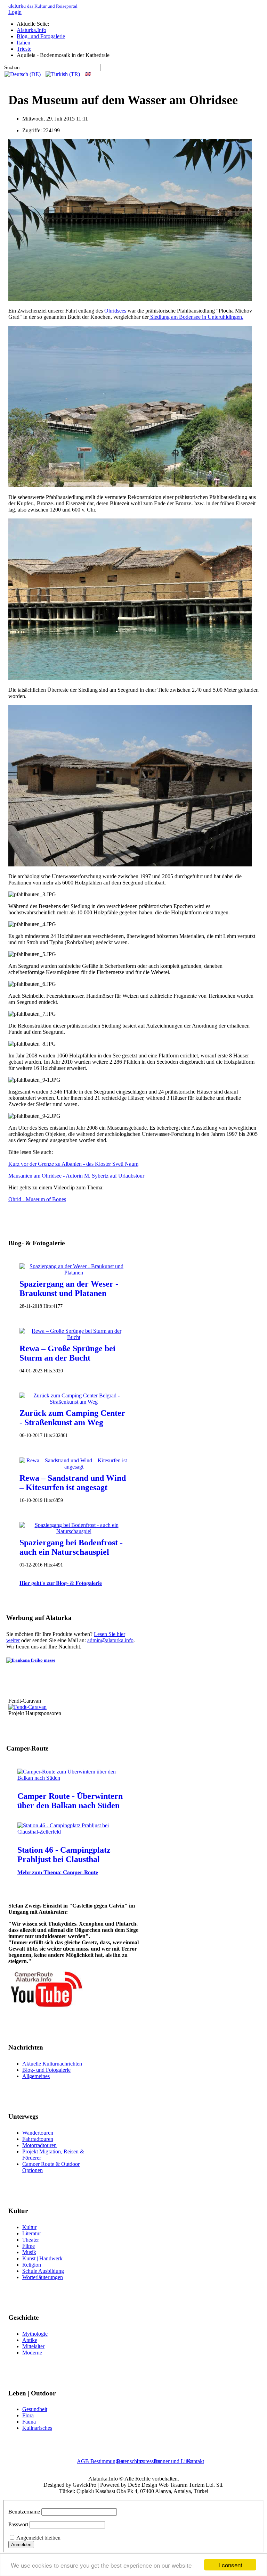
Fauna (29, 2422)
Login (15, 12)
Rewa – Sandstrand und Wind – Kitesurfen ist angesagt (73, 1483)
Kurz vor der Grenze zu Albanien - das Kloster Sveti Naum (73, 1164)
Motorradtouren (39, 2145)
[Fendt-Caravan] (27, 1707)
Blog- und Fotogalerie (46, 2070)
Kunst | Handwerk (42, 2258)
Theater (31, 2240)
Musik (29, 2252)
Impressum (149, 2461)
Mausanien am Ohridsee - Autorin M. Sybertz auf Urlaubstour (76, 1176)
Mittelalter (33, 2346)
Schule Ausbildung (43, 2271)
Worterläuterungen (43, 2277)
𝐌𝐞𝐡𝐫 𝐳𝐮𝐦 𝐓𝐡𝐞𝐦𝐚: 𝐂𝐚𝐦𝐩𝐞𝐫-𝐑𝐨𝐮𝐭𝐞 (58, 1872)
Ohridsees (115, 311)
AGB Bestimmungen (100, 2461)
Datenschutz (130, 2461)
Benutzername (24, 2512)
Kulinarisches (37, 2428)
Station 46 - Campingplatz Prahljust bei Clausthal (64, 1855)
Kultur (29, 2227)
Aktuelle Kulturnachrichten (52, 2064)
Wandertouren (38, 2133)
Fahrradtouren (38, 2139)
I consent (230, 2565)
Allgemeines (36, 2076)
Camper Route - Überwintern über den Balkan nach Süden (70, 1801)
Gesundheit (35, 2409)
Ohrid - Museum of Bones (37, 1199)
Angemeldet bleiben (38, 2538)
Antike (30, 2340)
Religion (32, 2265)
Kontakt (195, 2461)
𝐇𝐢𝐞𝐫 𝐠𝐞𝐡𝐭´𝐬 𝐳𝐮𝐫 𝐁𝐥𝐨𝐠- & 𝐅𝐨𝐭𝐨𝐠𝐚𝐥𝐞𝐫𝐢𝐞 (61, 1583)
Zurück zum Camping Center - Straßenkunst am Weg (72, 1418)
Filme (29, 2246)
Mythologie (35, 2334)
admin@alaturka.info (110, 1640)
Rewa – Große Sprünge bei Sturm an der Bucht (67, 1353)
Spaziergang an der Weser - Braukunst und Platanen (69, 1289)
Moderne (32, 2353)
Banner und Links (173, 2461)
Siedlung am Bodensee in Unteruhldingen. (196, 317)
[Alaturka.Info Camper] (46, 2007)
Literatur (32, 2233)
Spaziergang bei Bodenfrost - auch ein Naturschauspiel (71, 1547)
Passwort (18, 2524)
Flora (28, 2415)
